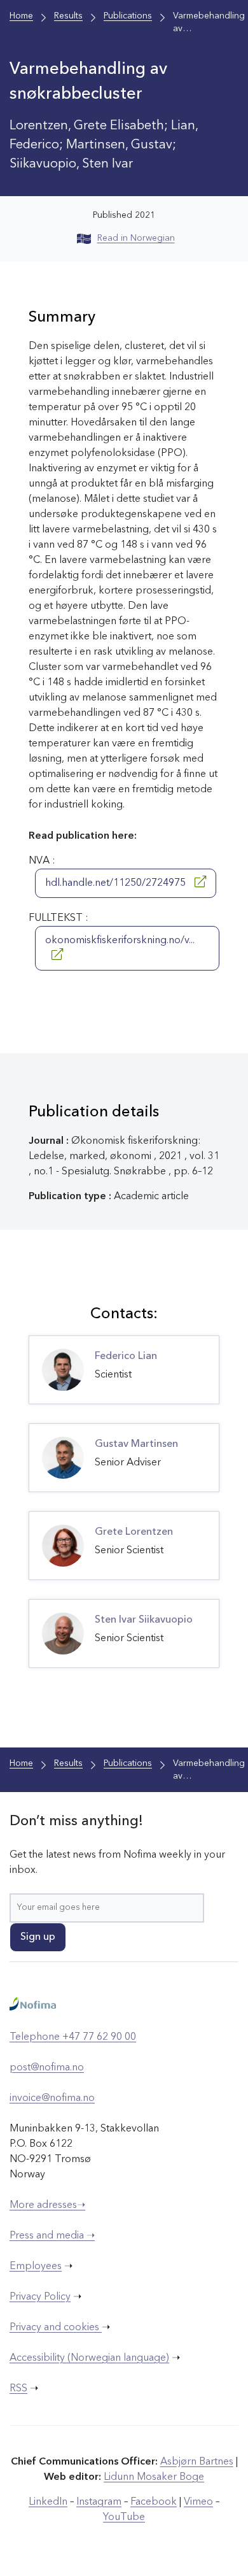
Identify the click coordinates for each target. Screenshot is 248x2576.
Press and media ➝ (52, 2236)
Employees (36, 2266)
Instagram (99, 2502)
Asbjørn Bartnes (197, 2462)
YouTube (124, 2517)
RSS (18, 2389)
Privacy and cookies (56, 2328)
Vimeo (198, 2502)
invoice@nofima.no (52, 2098)
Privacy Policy (40, 2297)
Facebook (154, 2502)
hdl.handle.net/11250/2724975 (117, 883)
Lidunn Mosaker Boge (154, 2477)
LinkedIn (48, 2502)
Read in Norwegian (136, 238)
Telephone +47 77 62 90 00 (73, 2037)
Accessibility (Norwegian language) (89, 2358)
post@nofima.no (47, 2068)
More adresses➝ (47, 2205)
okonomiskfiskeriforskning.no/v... (120, 941)
